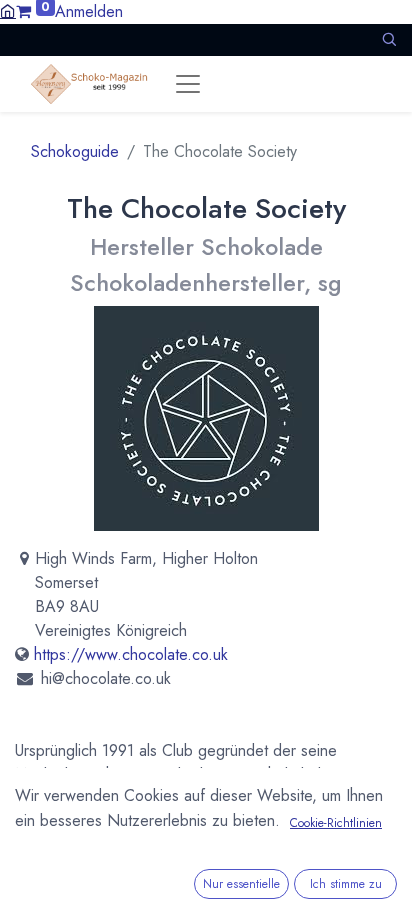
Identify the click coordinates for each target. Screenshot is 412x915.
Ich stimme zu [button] (346, 884)
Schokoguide (75, 151)
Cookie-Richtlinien (336, 823)
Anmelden (89, 11)
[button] (389, 39)
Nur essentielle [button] (241, 884)
